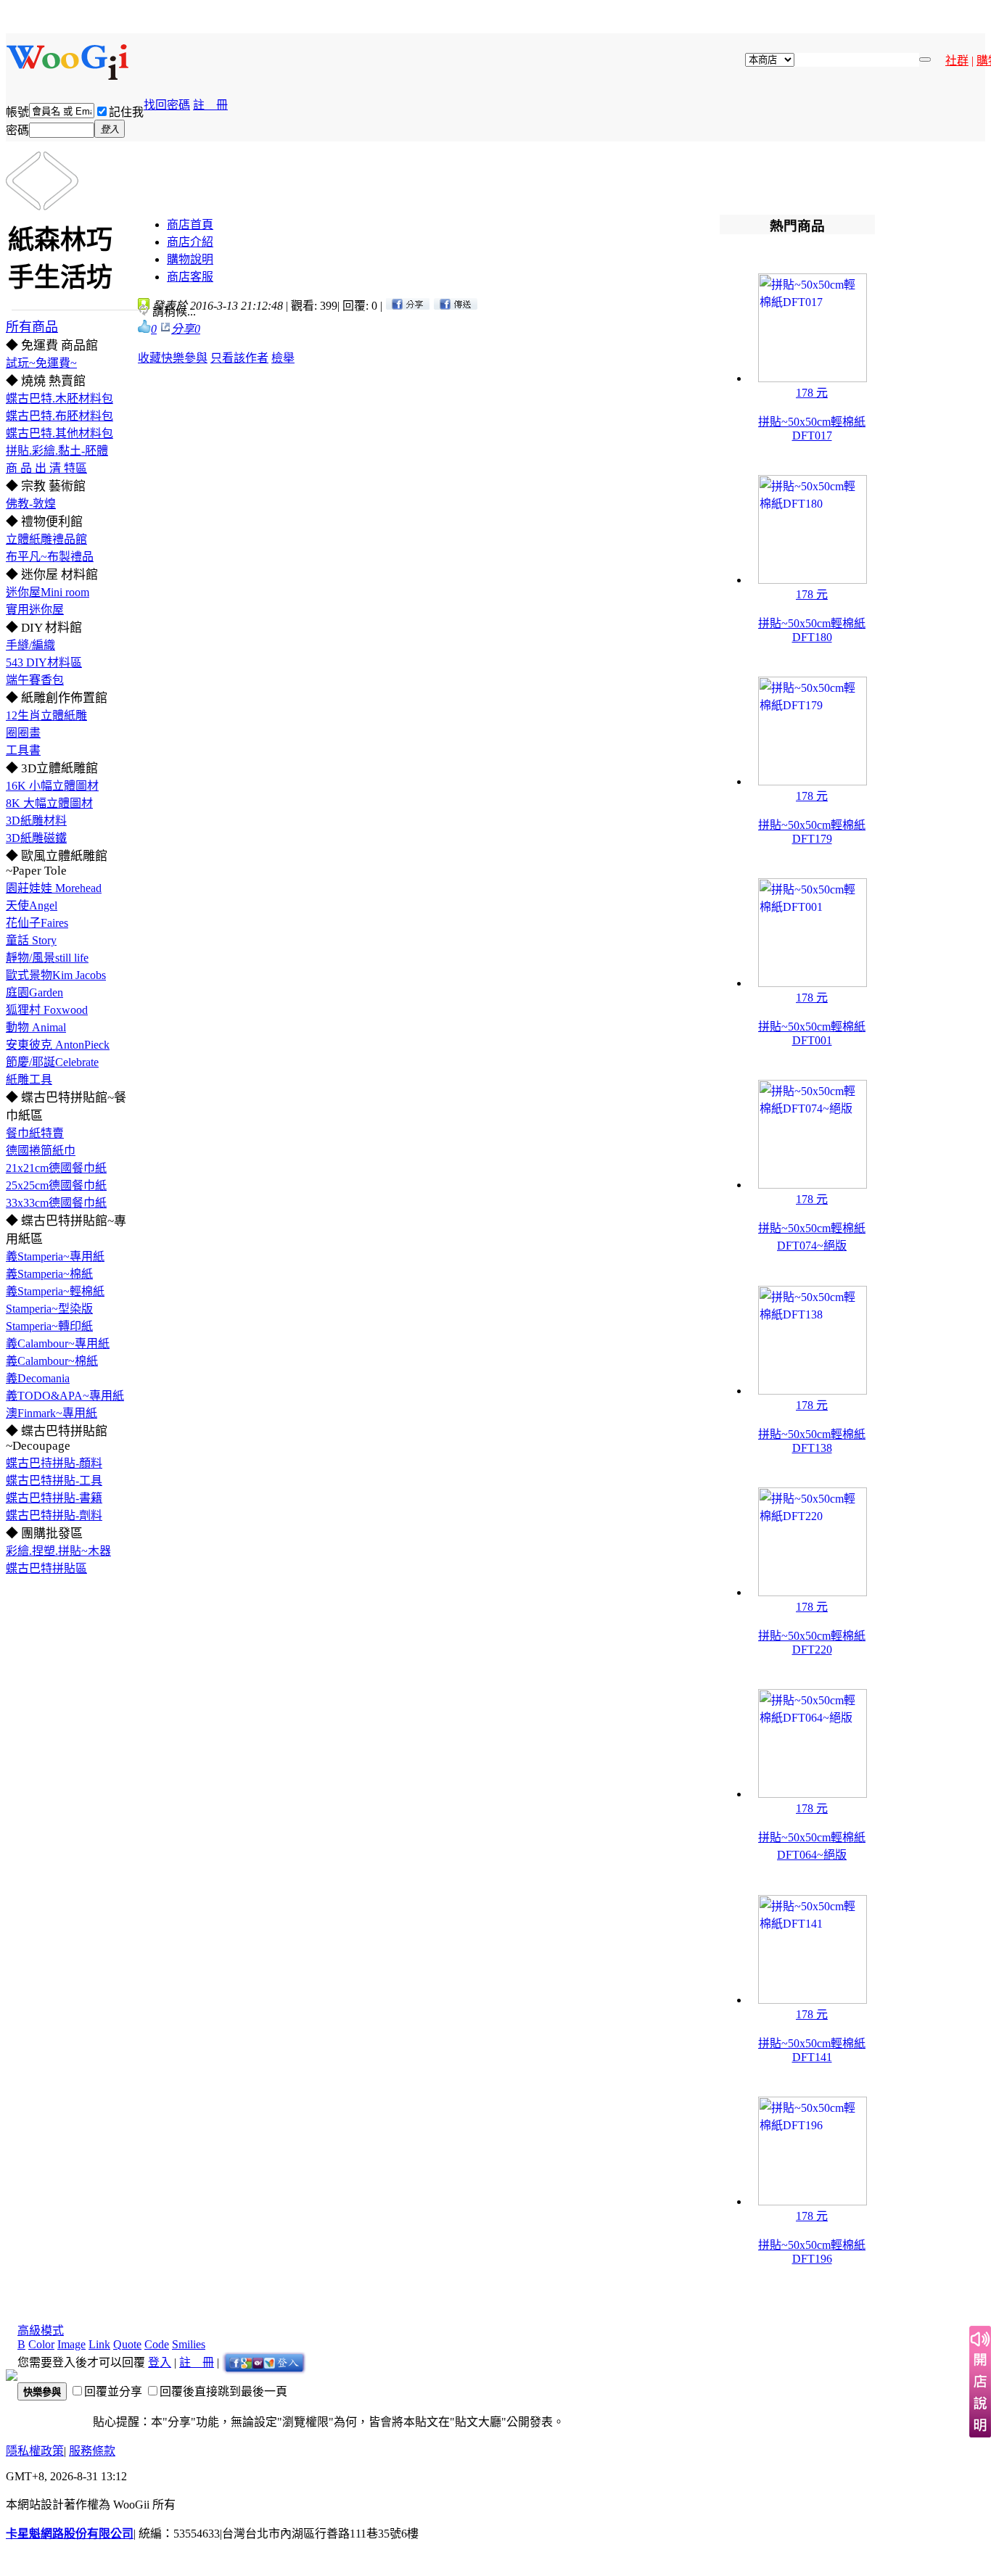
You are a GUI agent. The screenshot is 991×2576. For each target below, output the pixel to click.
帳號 (17, 112)
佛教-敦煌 (31, 504)
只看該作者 (239, 358)
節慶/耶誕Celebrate (52, 1062)
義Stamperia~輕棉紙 (55, 1291)
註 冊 (210, 105)
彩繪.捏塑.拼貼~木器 (58, 1551)
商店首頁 (190, 224)
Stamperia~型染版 (49, 1309)
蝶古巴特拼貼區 (46, 1568)
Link (99, 2344)
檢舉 (283, 358)
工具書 (23, 750)
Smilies (189, 2344)
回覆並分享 (113, 2391)
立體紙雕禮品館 (46, 539)
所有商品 (32, 327)
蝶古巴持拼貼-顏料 (54, 1463)
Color (41, 2344)
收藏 (149, 358)
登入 (160, 2362)
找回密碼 (167, 105)
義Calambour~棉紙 (52, 1361)
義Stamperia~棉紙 (49, 1274)
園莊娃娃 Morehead (54, 888)
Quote (127, 2344)
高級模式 (41, 2331)
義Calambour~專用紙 (58, 1343)
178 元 (812, 393)
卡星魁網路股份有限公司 (70, 2534)
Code (157, 2344)
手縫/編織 (30, 645)
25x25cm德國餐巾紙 (56, 1185)
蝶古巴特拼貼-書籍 (54, 1498)
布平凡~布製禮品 (50, 557)
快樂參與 (184, 358)
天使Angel (32, 905)
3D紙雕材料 (36, 821)
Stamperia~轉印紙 (49, 1326)
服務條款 (92, 2451)
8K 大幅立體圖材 (49, 803)
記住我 (126, 112)
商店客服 (190, 277)
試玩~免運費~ (41, 363)
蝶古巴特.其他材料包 (59, 433)
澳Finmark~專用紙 (52, 1413)
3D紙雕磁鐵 (36, 838)
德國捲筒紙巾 (41, 1151)
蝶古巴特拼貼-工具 (54, 1481)
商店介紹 (190, 242)
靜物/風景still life (47, 958)
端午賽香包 (35, 680)
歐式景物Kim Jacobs (56, 975)
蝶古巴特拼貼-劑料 (54, 1515)
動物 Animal (36, 1027)
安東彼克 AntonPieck (58, 1045)
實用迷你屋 (35, 610)
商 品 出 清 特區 (46, 468)
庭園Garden (34, 992)
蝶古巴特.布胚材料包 (59, 416)
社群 (957, 61)
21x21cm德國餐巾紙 (56, 1168)
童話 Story (31, 940)
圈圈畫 (23, 733)
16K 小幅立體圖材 (52, 786)
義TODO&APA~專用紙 (65, 1396)
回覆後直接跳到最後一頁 (223, 2391)
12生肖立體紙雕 (46, 715)
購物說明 (190, 259)
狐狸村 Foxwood (47, 1010)
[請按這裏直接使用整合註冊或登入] (264, 2362)
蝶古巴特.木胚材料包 (59, 399)
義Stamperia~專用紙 (55, 1256)
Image (71, 2344)
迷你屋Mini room (48, 592)
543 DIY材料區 (44, 662)
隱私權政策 (35, 2451)
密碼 (17, 130)
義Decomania (38, 1378)
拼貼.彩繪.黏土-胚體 (57, 451)
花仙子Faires (37, 923)
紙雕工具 (29, 1079)
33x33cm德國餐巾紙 (56, 1203)
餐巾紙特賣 (35, 1133)
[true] (925, 59)
